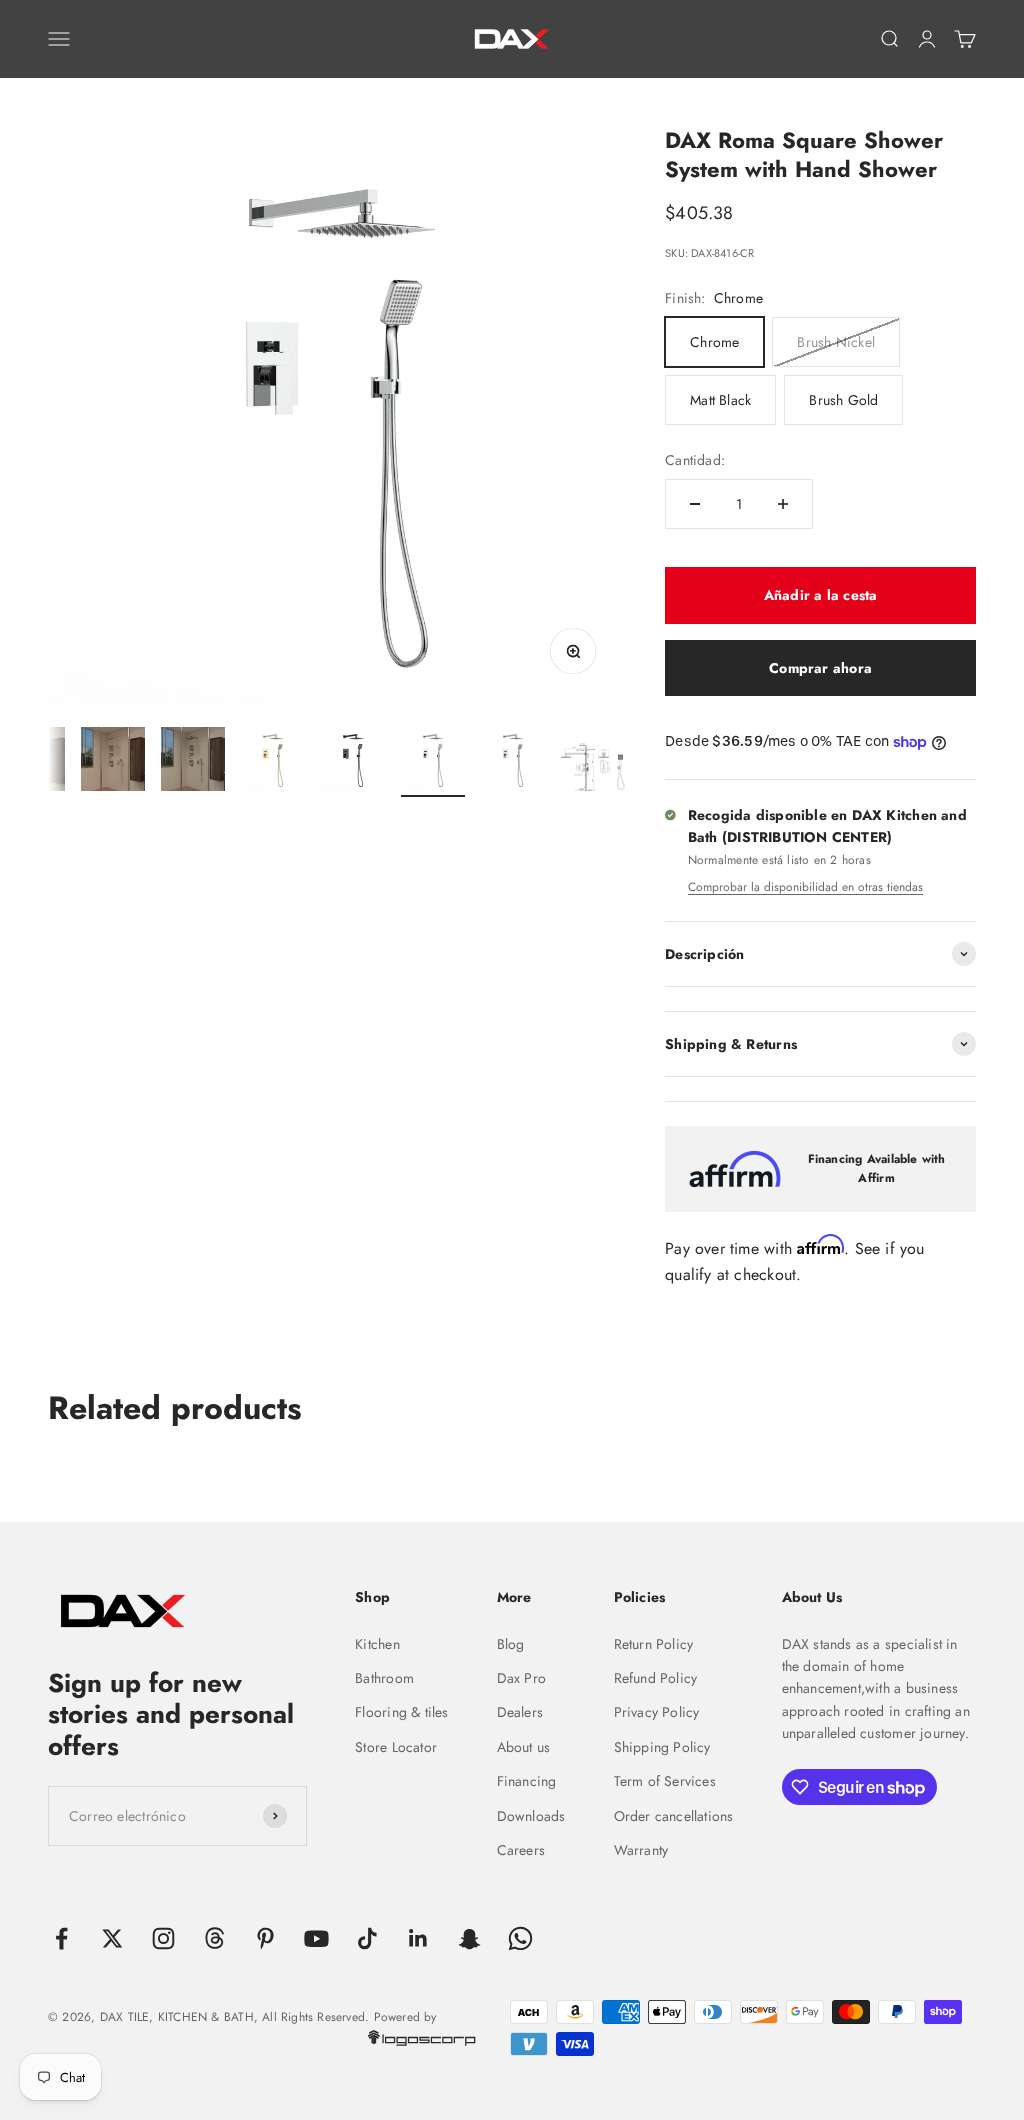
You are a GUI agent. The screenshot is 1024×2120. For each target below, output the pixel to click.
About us (524, 1747)
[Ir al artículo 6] (353, 762)
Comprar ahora (820, 668)
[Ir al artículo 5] (273, 762)
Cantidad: (695, 460)
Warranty (641, 1850)
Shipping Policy (662, 1747)
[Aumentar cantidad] (783, 504)
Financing (527, 1781)
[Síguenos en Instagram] (163, 1938)
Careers (521, 1850)
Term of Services (665, 1781)
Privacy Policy (657, 1712)
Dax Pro (521, 1678)
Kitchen (377, 1644)
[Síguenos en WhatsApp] (520, 1938)
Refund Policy (656, 1678)
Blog (511, 1644)
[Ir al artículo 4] (193, 762)
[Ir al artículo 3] (113, 762)
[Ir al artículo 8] (513, 762)
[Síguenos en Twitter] (112, 1938)
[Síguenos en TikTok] (367, 1938)
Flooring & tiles (401, 1712)
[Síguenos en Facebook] (61, 1938)
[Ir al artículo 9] (593, 770)
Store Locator (396, 1747)
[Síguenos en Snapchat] (469, 1938)
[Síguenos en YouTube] (316, 1938)
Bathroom (384, 1678)
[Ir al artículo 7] (433, 762)
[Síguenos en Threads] (214, 1938)
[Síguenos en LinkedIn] (418, 1938)
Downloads (531, 1816)
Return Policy (654, 1644)
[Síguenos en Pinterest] (265, 1938)
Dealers (520, 1712)
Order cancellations (674, 1816)
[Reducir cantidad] (695, 504)
